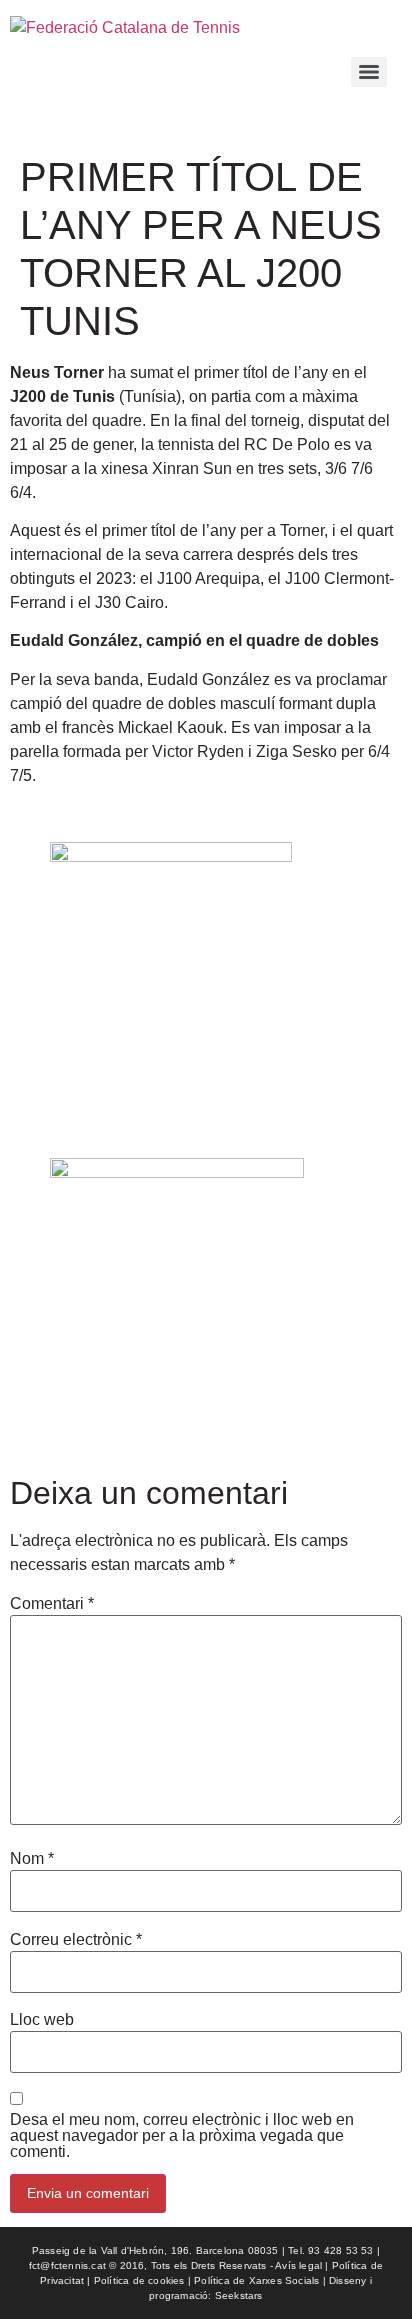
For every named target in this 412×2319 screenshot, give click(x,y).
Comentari (52, 1604)
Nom (32, 1859)
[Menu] (369, 72)
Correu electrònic (76, 1940)
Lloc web (42, 2020)
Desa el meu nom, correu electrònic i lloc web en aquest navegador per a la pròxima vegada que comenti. (182, 2136)
